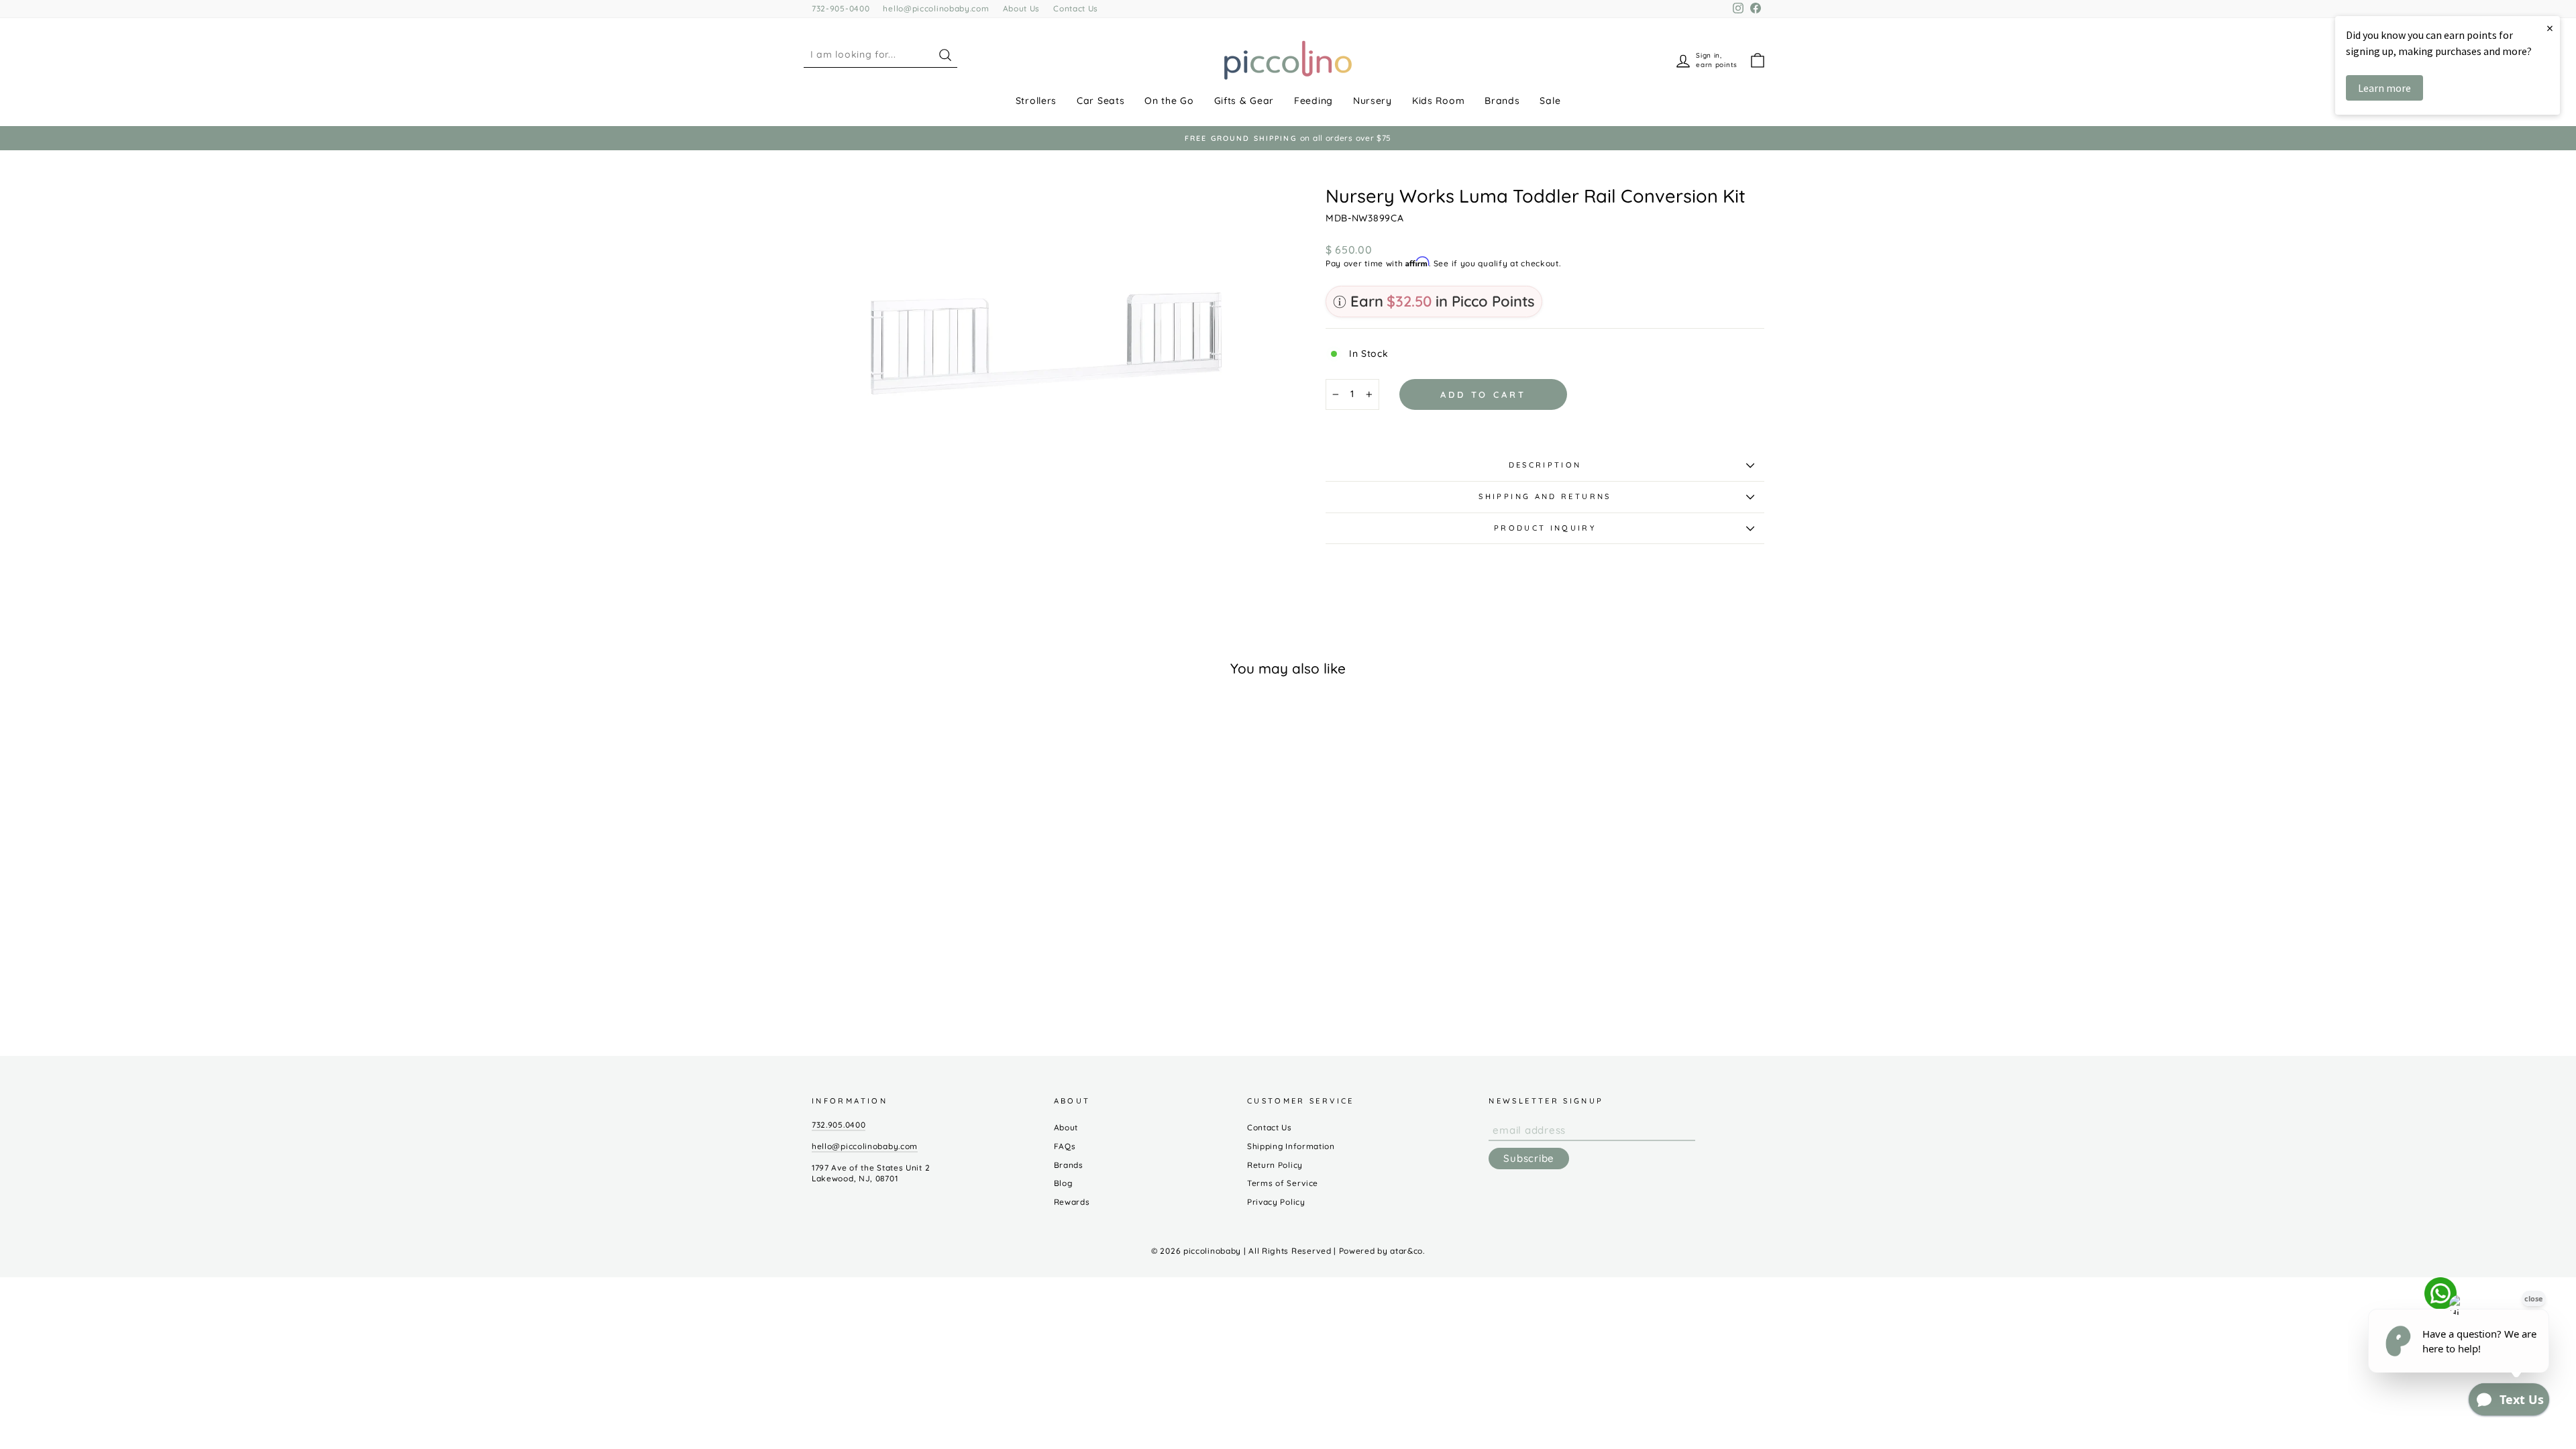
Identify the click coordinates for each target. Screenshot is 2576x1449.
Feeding (1313, 101)
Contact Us (1076, 8)
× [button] (2550, 28)
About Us (1022, 8)
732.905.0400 (839, 1125)
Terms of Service (1283, 1183)
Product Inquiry (1545, 528)
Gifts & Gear (1244, 101)
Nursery (1373, 101)
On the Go (1169, 101)
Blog (1063, 1183)
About (1066, 1127)
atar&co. (1407, 1251)
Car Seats (1101, 101)
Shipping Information (1291, 1146)
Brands (1502, 101)
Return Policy (1275, 1165)
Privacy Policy (1276, 1202)
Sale (1550, 101)
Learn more (2384, 88)
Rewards (1072, 1202)
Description (1545, 465)
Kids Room (1438, 101)
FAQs (1065, 1146)
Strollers (1036, 101)
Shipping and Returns (1545, 496)
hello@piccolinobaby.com (936, 8)
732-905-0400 (841, 8)
